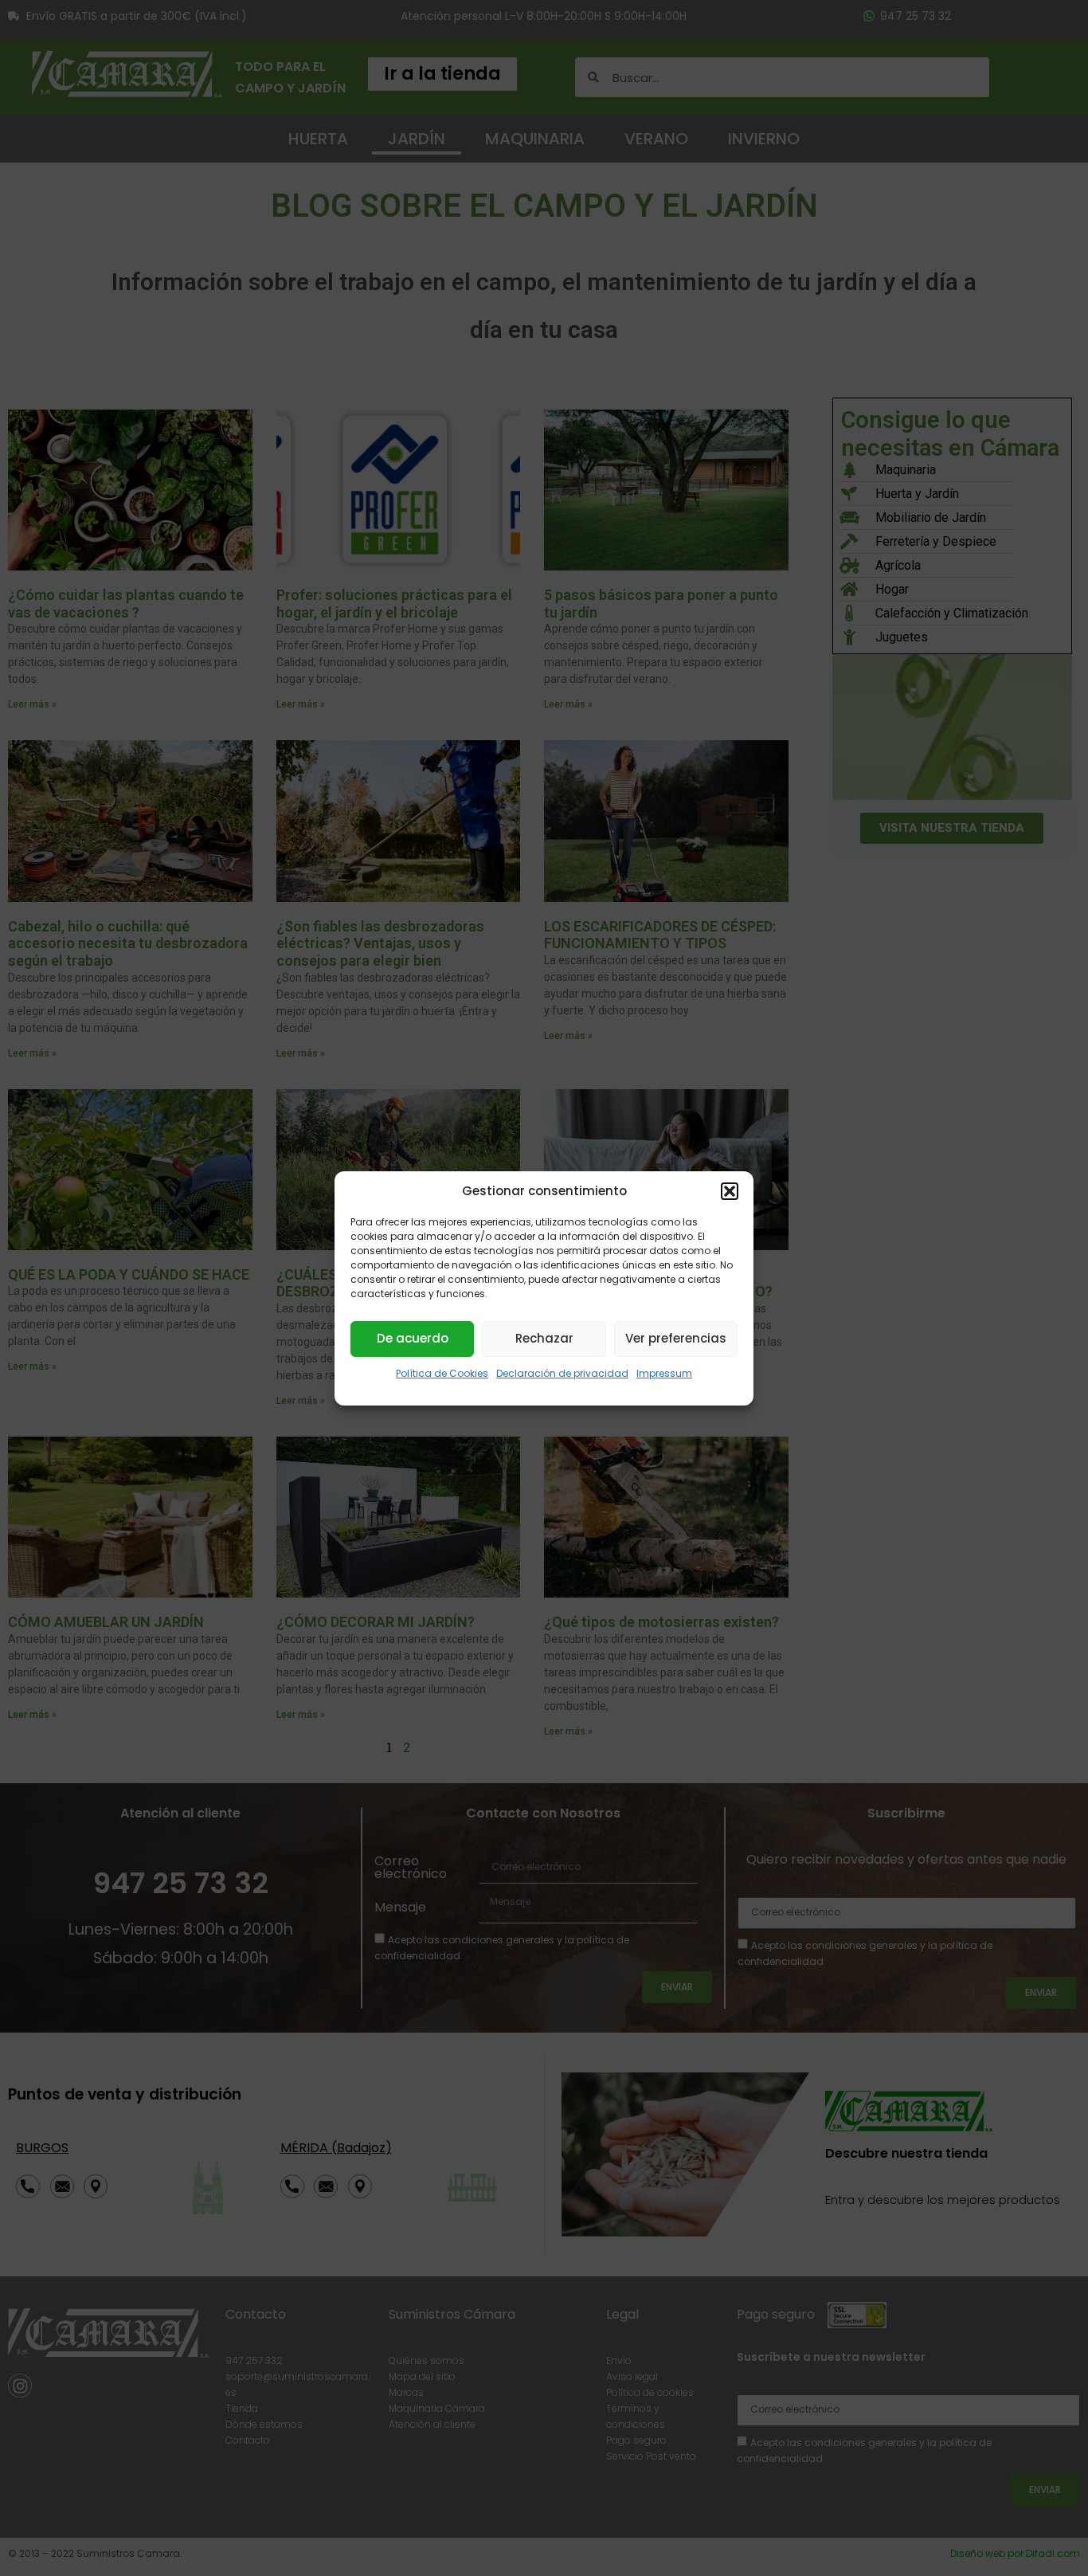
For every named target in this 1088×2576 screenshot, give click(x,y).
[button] (730, 1191)
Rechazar (544, 1338)
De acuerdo (413, 1338)
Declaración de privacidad (562, 1373)
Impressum (664, 1373)
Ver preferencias (676, 1338)
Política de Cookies (442, 1373)
